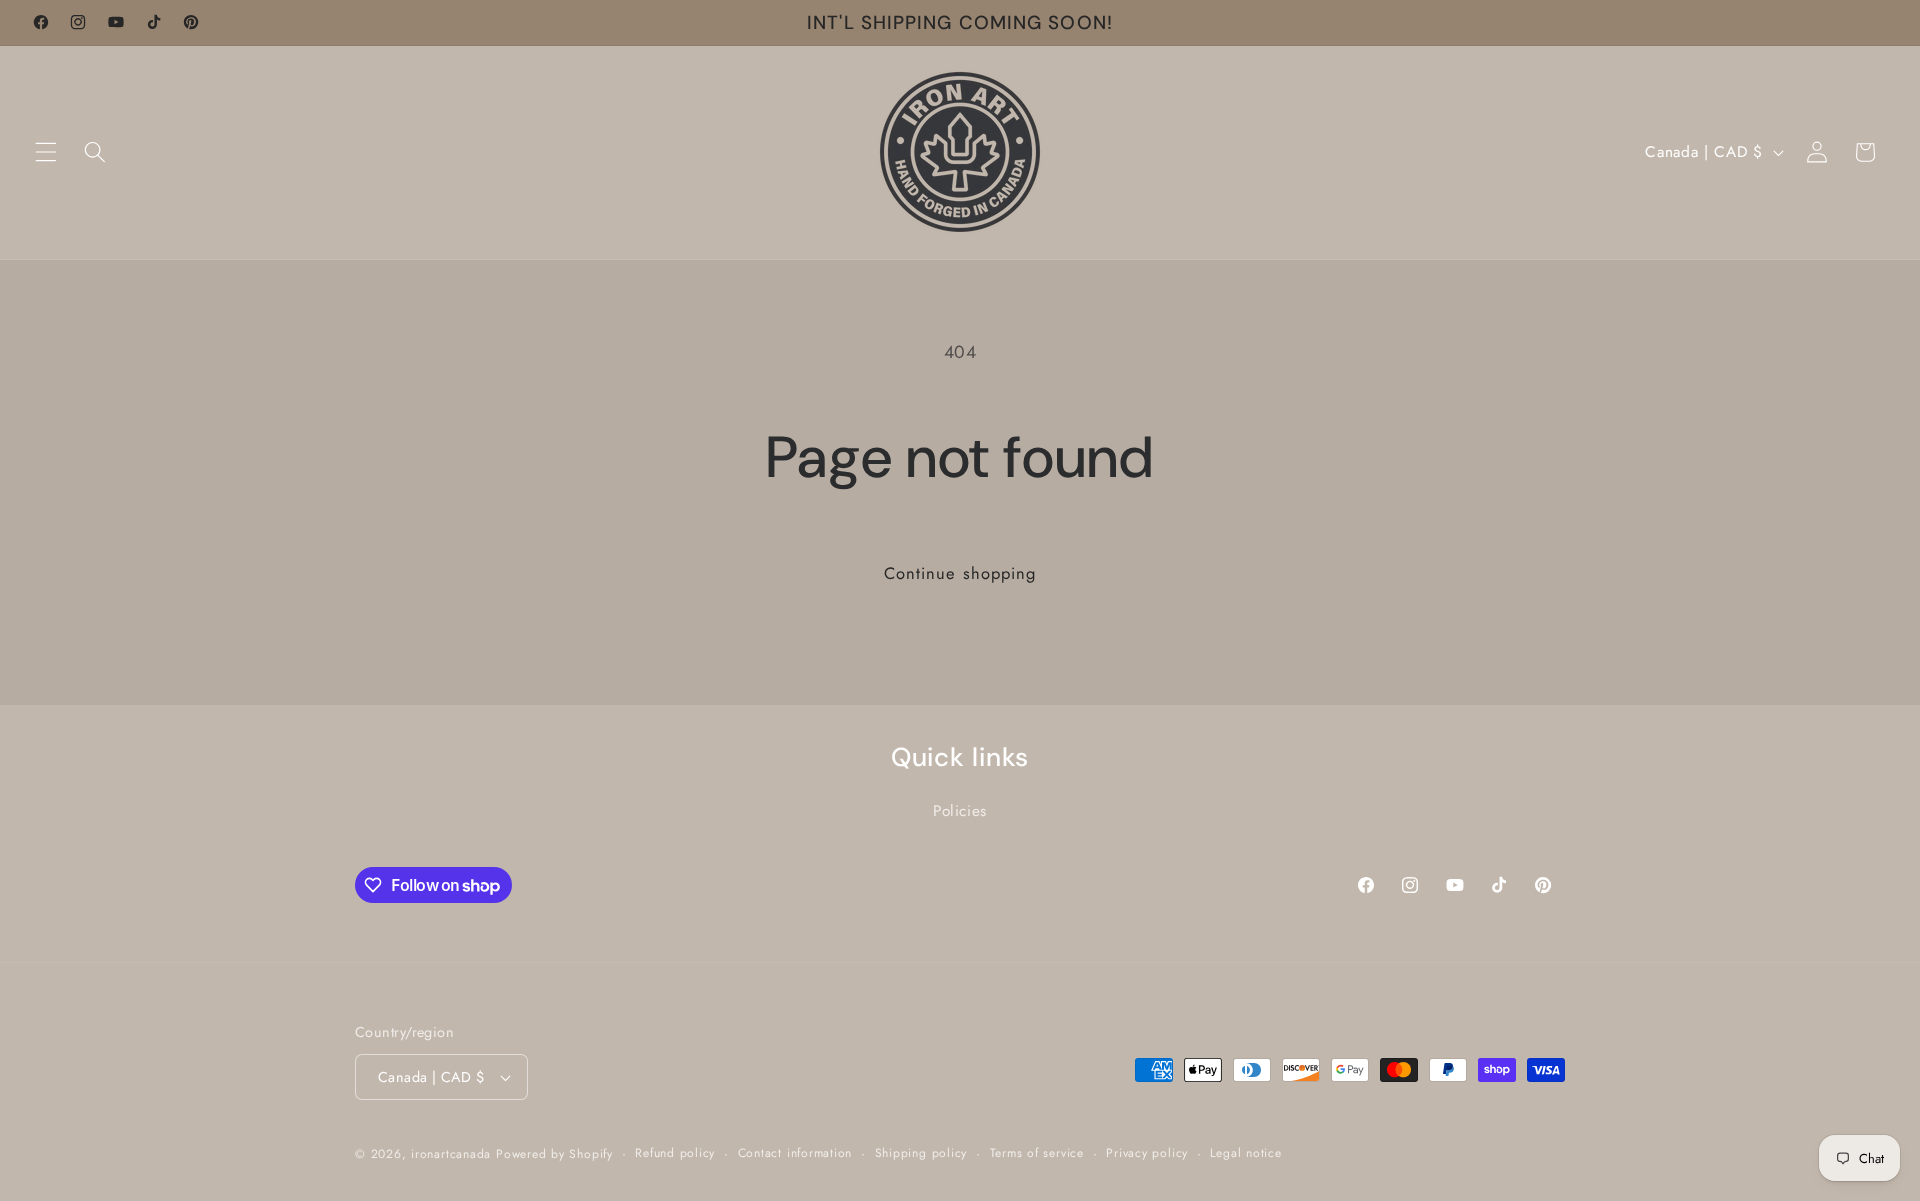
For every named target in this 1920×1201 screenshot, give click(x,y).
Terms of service (1037, 1153)
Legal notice (1245, 1153)
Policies (960, 811)
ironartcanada (451, 1154)
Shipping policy (921, 1153)
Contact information (795, 1153)
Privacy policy (1147, 1153)
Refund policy (675, 1153)
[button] (46, 152)
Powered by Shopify (554, 1154)
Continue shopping (960, 573)
